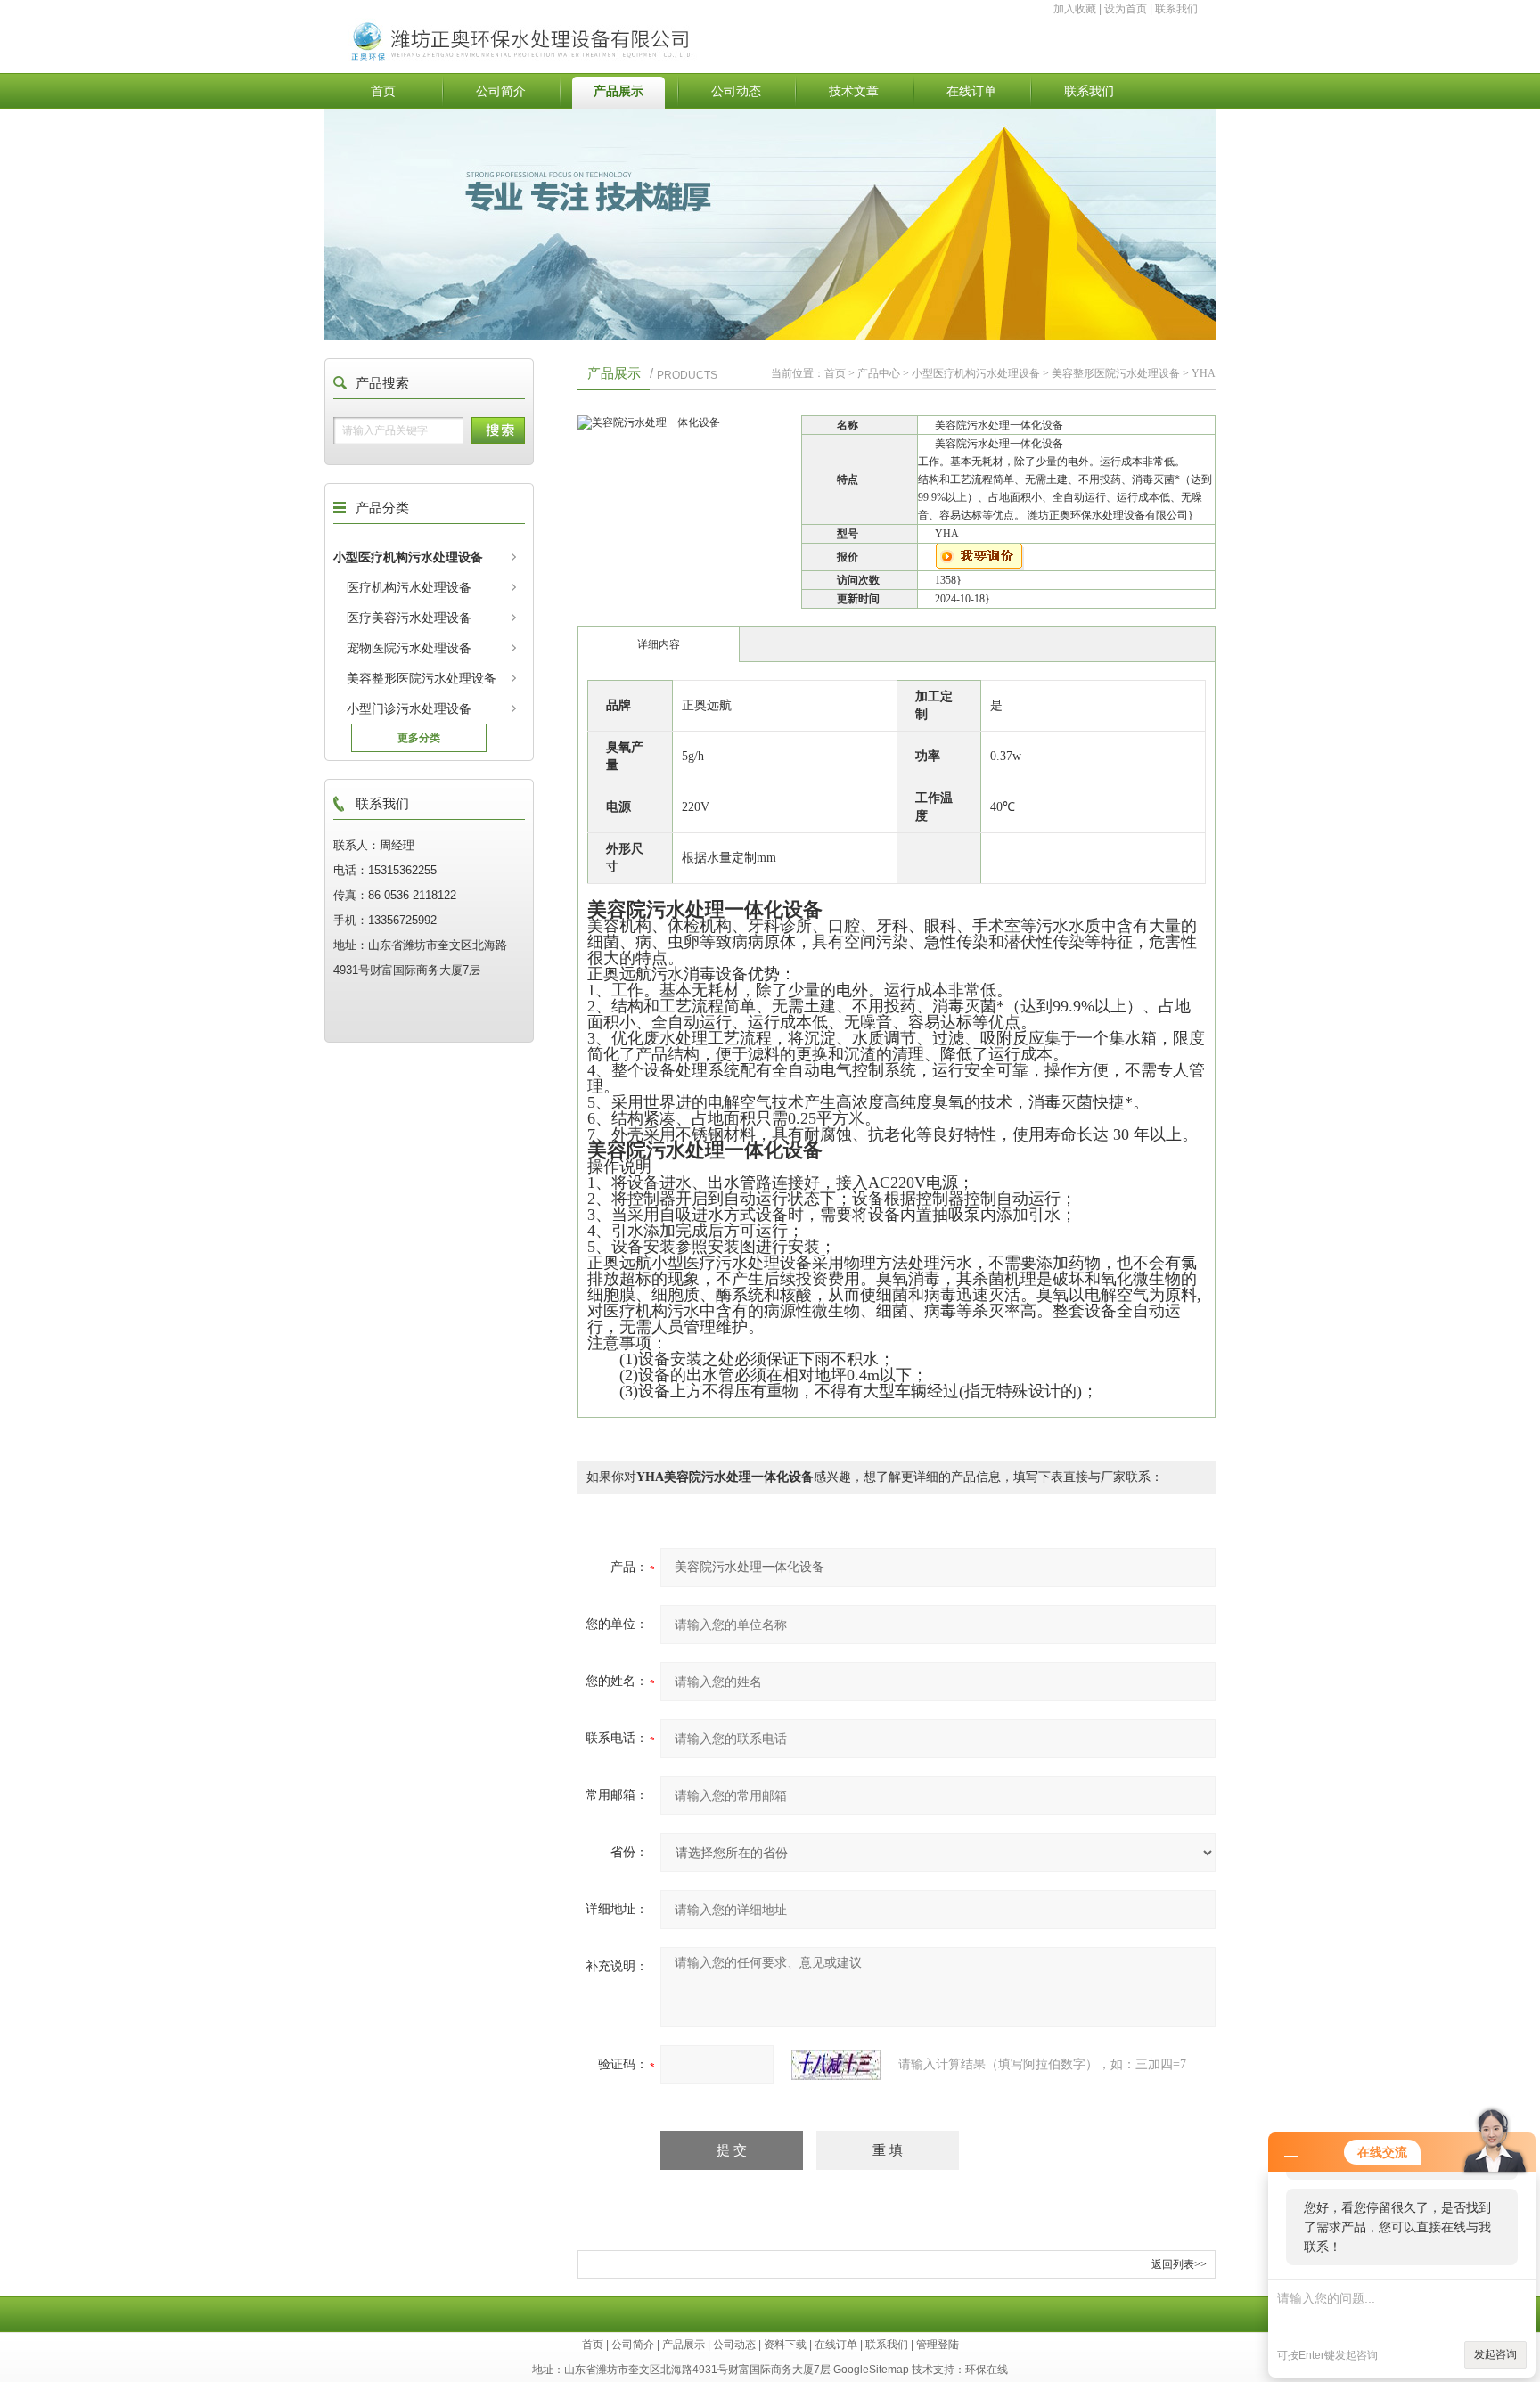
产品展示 (618, 91)
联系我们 (1176, 9)
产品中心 (879, 373)
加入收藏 (1075, 9)
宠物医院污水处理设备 (409, 648)
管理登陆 (938, 2345)
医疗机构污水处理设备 (409, 587)
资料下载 (785, 2345)
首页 (383, 91)
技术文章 (854, 91)
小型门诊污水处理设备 (409, 708)
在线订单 (971, 91)
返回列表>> (1179, 2264)
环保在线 (987, 2370)
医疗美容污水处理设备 (409, 618)
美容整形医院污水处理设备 (422, 678)
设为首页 (1126, 9)
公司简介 (501, 91)
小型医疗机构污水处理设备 (408, 557)
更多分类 (419, 738)
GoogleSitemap (871, 2370)
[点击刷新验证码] (836, 2065)
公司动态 (736, 91)
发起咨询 (1495, 2354)
